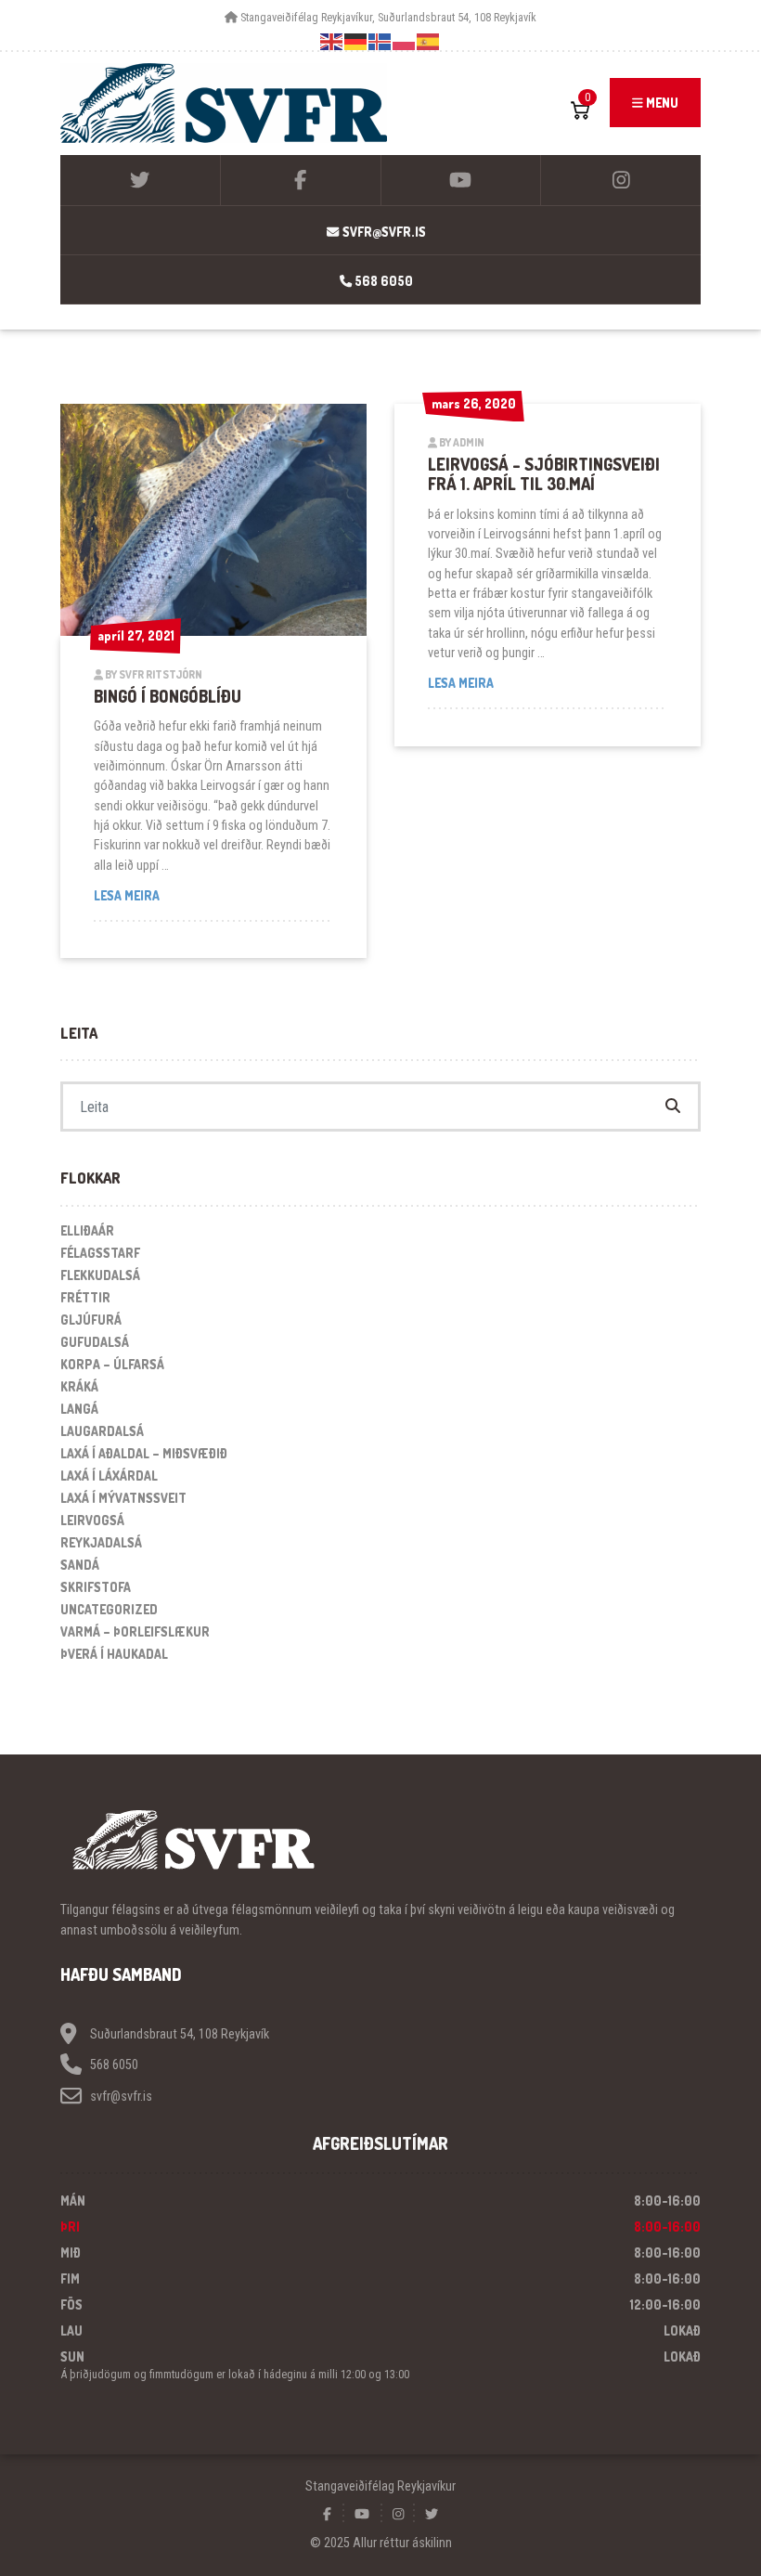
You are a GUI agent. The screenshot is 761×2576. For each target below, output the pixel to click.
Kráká (79, 1386)
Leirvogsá (92, 1520)
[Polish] (405, 41)
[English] (332, 41)
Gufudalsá (95, 1342)
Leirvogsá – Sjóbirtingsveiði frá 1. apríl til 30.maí (544, 474)
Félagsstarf (100, 1253)
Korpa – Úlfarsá (112, 1364)
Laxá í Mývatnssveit (123, 1498)
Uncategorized (109, 1609)
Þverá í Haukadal (114, 1654)
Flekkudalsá (100, 1275)
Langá (79, 1409)
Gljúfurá (91, 1320)
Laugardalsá (102, 1431)
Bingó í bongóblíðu (168, 696)
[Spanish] (429, 41)
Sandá (80, 1565)
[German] (356, 41)
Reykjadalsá (101, 1542)
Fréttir (85, 1297)
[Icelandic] (380, 41)
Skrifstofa (96, 1587)
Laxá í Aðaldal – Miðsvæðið (144, 1453)
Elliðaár (87, 1230)
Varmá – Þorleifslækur (135, 1631)
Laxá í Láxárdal (109, 1476)
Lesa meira (186, 895)
